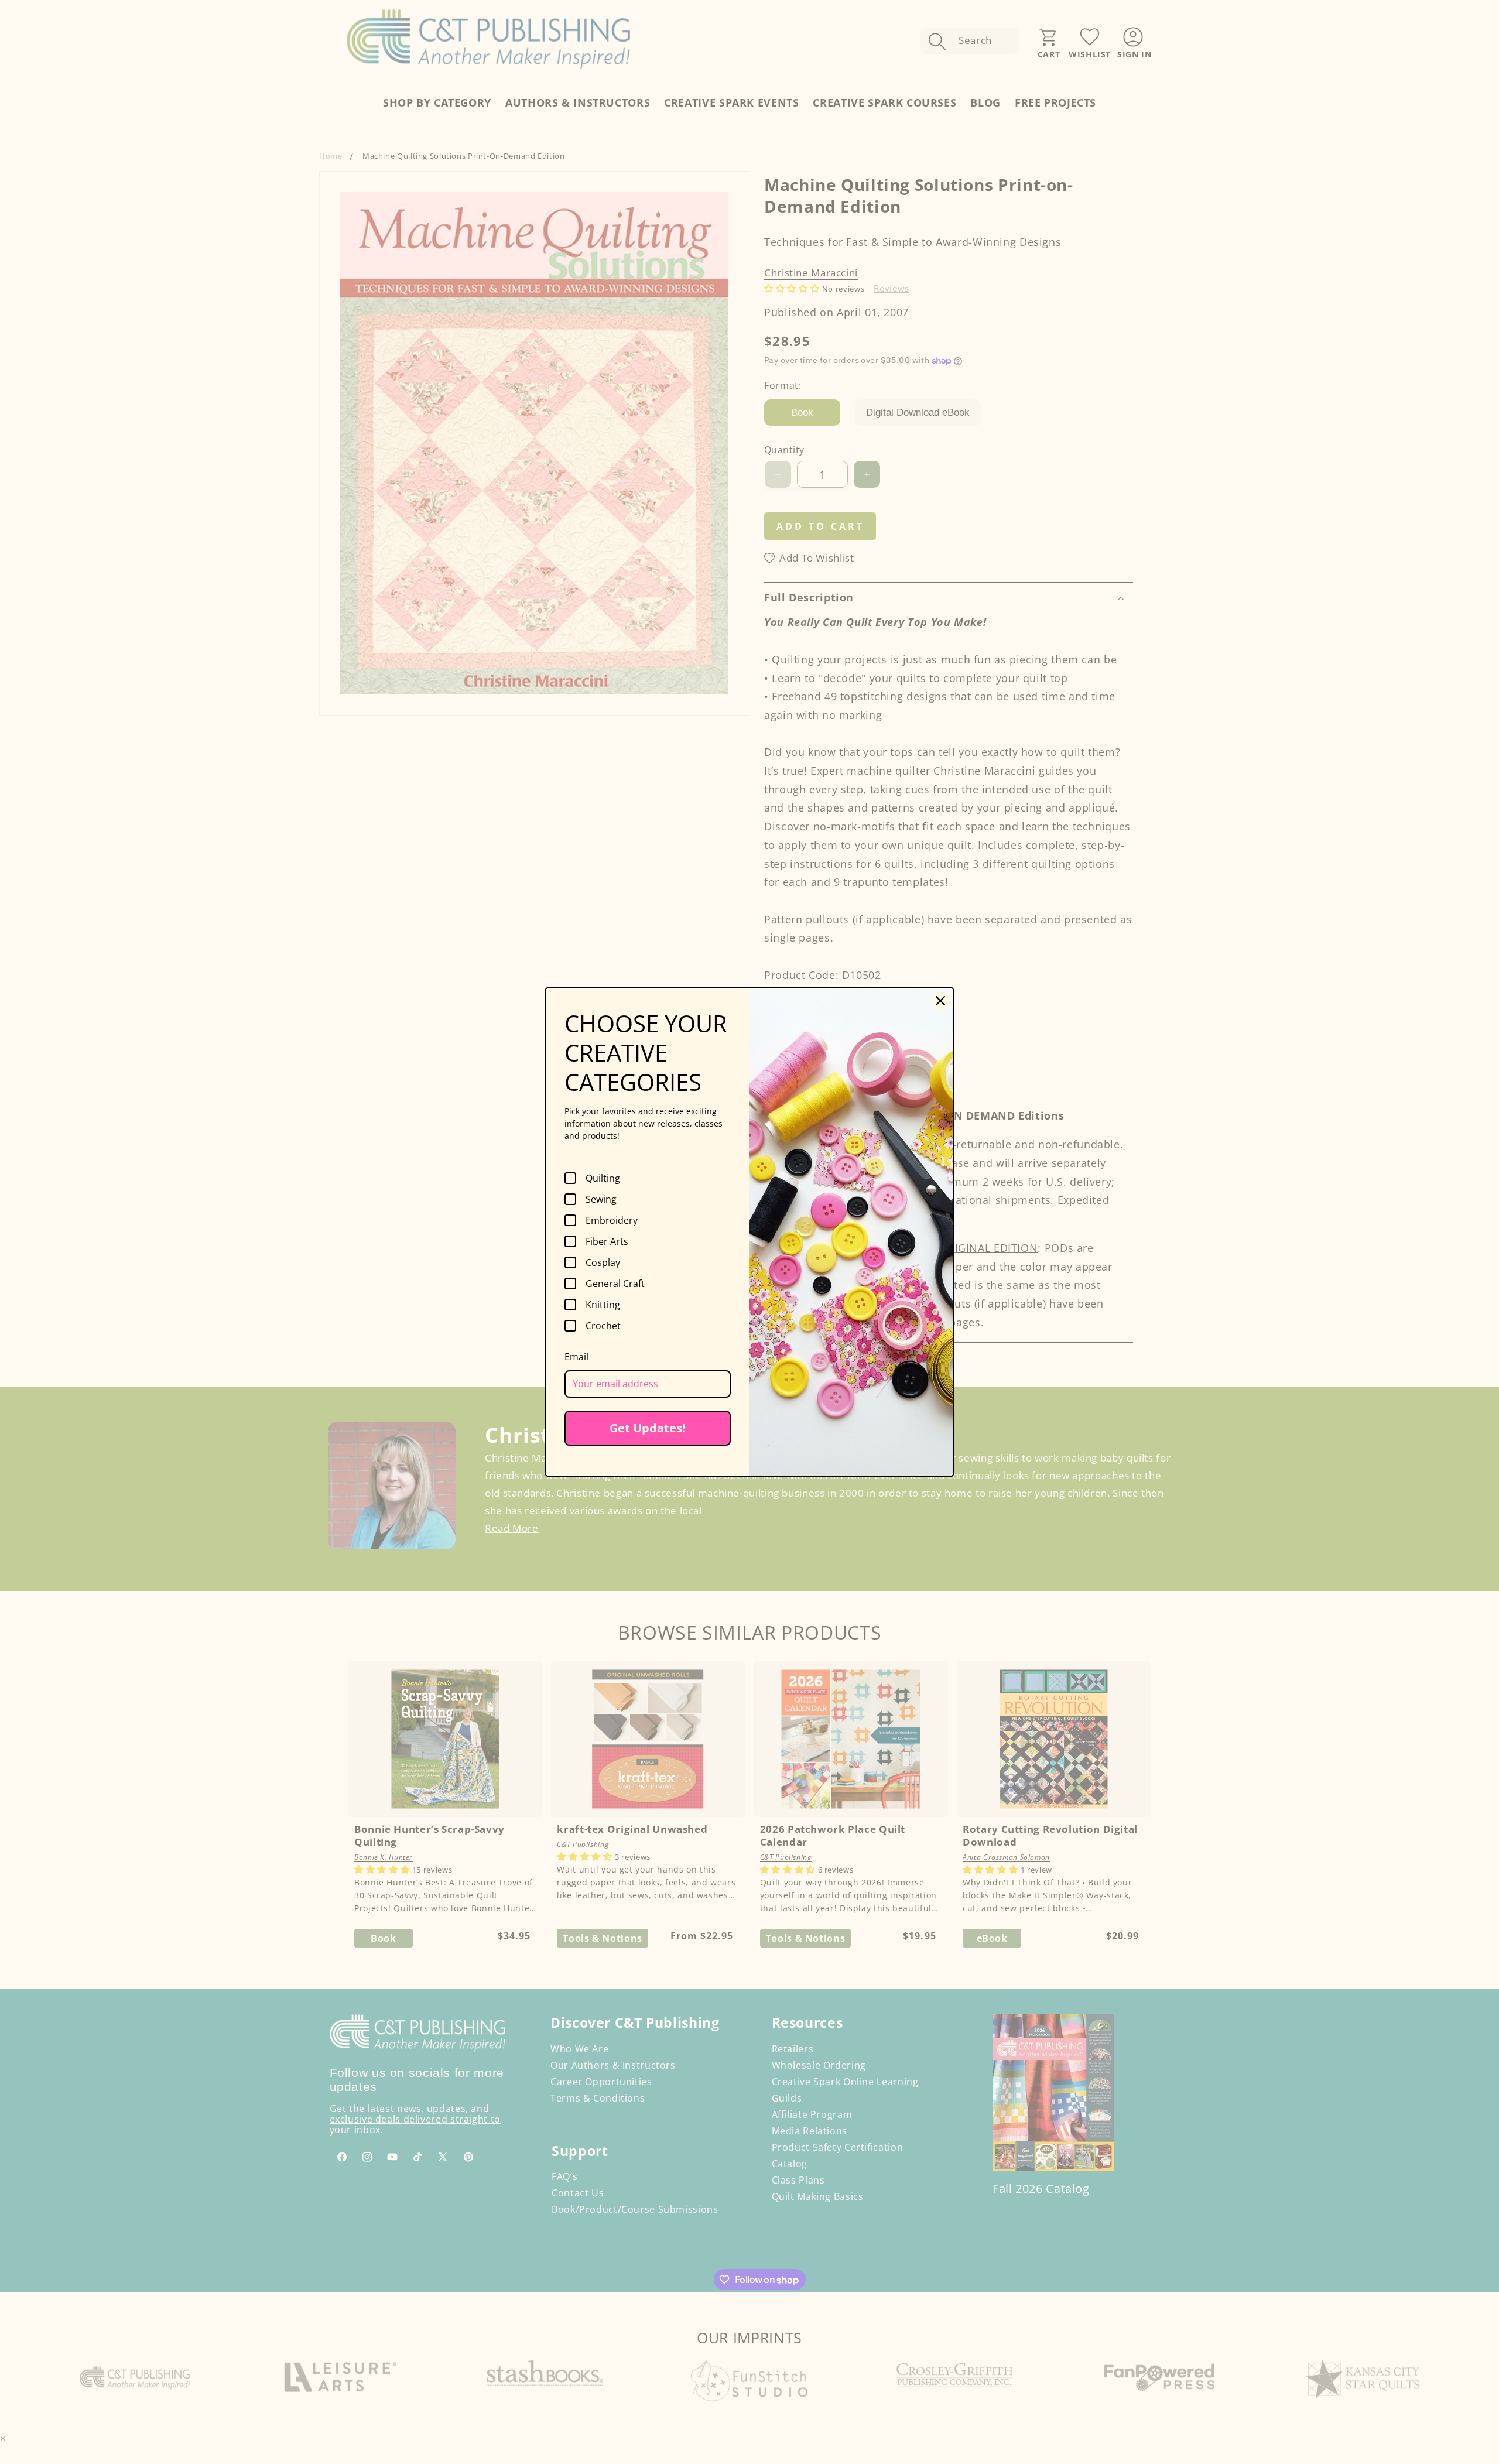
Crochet (603, 1326)
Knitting (603, 1305)
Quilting (603, 1178)
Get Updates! (648, 1428)
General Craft (615, 1284)
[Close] (940, 1001)
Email (576, 1357)
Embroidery (612, 1220)
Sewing (601, 1199)
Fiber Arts (607, 1241)
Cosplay (603, 1262)
